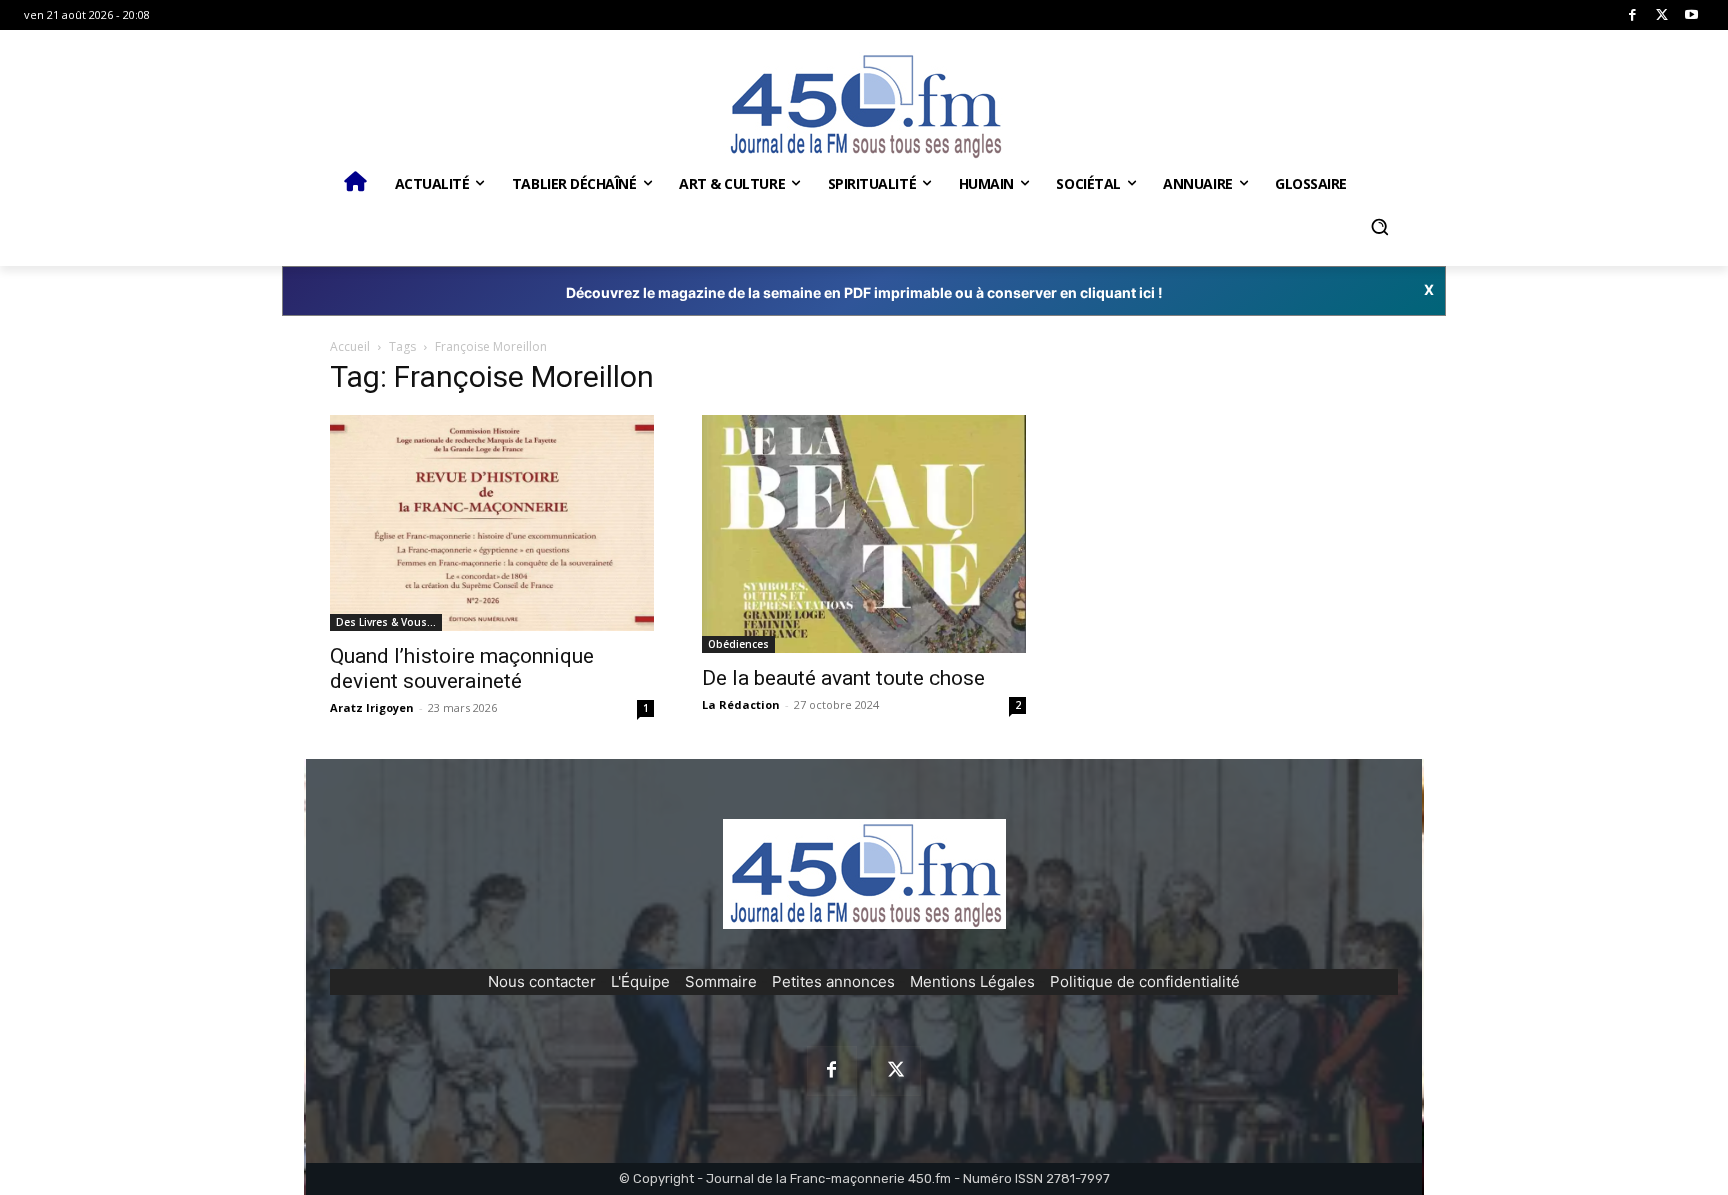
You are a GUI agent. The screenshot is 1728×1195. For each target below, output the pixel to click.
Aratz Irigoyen (372, 707)
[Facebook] (1632, 15)
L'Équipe (640, 981)
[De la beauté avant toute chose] (864, 534)
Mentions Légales (972, 981)
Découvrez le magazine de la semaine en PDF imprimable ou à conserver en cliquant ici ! (864, 292)
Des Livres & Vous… (386, 622)
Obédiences (738, 644)
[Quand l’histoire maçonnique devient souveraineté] (492, 523)
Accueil (350, 346)
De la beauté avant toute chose (843, 678)
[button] (1379, 227)
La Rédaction (741, 704)
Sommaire (721, 981)
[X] (1662, 15)
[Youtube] (1691, 15)
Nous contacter (542, 981)
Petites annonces (833, 981)
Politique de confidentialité (1145, 981)
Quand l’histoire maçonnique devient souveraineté (462, 668)
